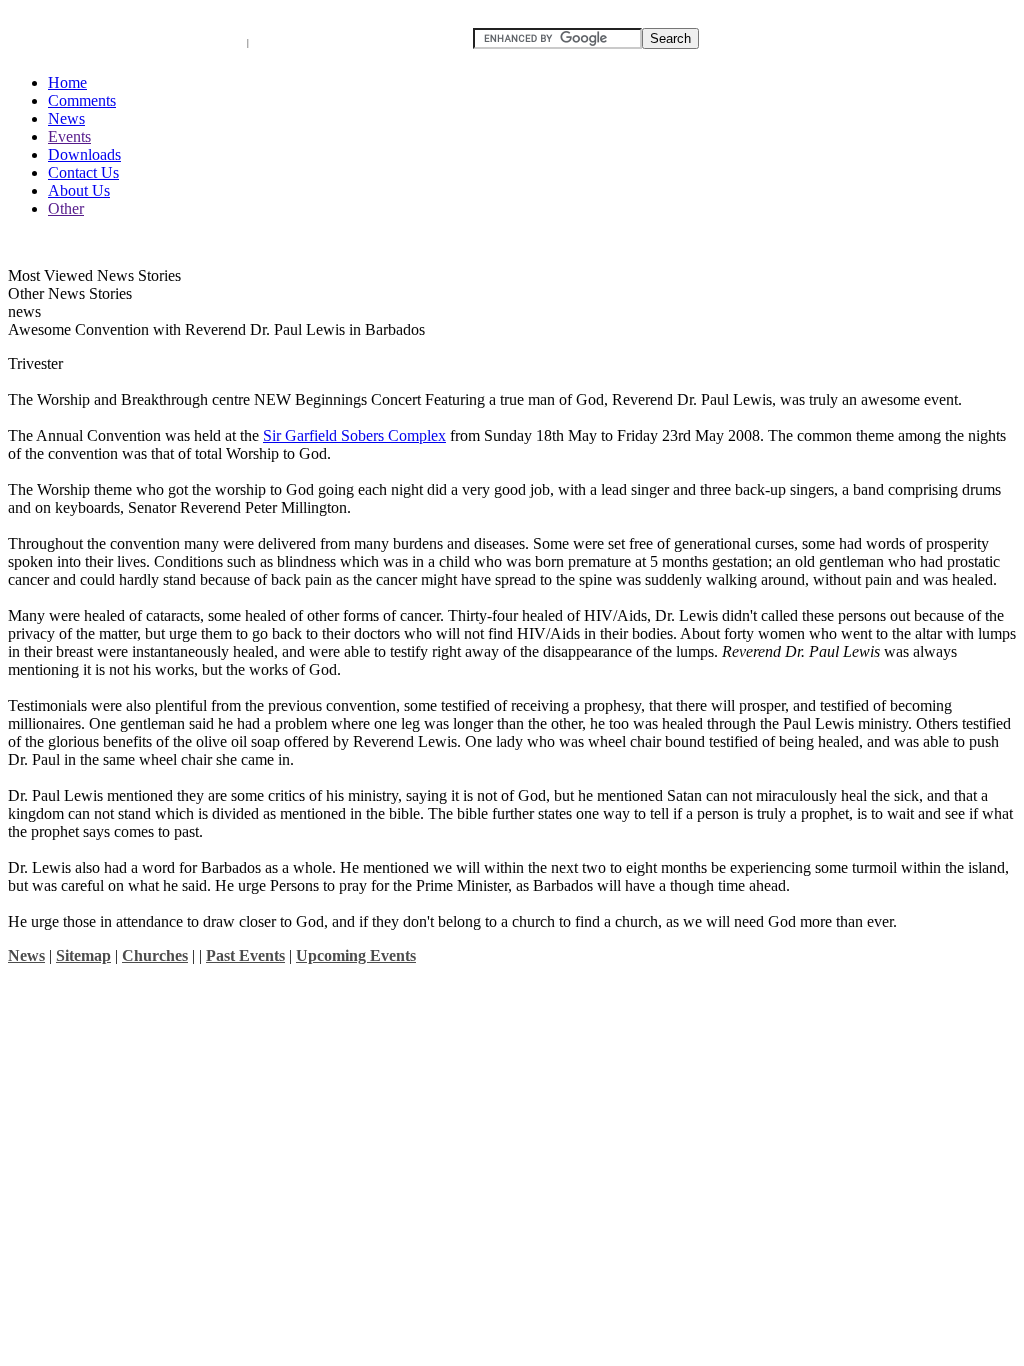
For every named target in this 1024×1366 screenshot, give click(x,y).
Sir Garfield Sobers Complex (354, 435)
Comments (82, 100)
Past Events (245, 955)
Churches (155, 955)
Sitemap (83, 955)
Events (69, 136)
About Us (79, 190)
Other (66, 208)
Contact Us (83, 172)
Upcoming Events (356, 955)
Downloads (84, 154)
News (66, 118)
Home (67, 82)
